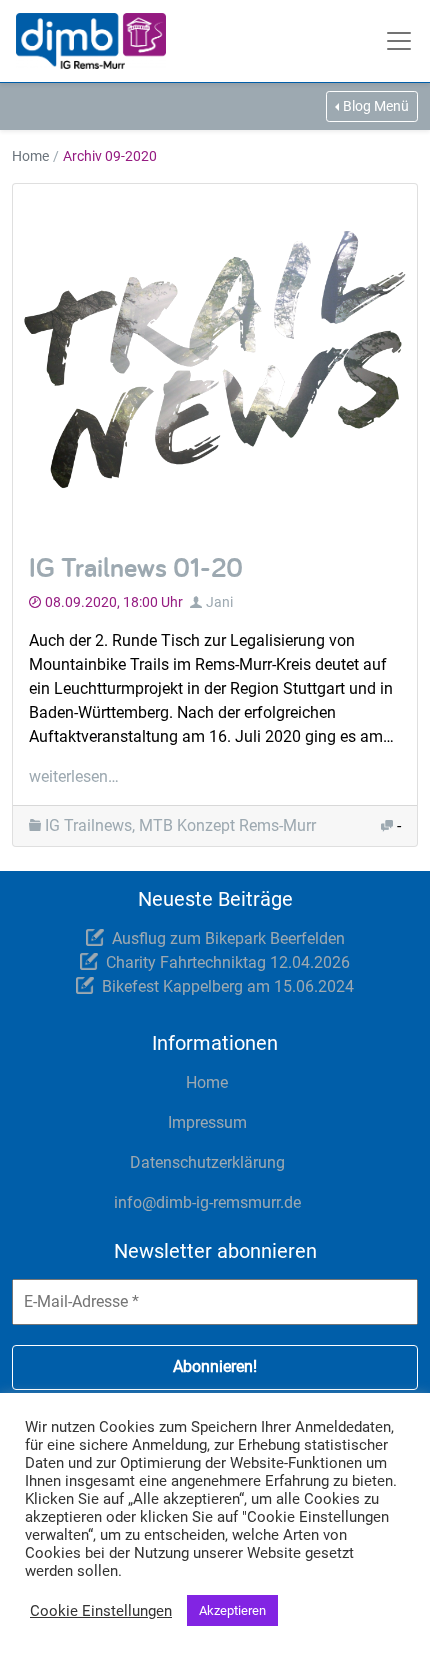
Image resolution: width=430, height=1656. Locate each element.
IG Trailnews (88, 825)
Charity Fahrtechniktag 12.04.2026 (228, 962)
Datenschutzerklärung (207, 1162)
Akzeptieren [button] (232, 1610)
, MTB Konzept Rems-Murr (224, 825)
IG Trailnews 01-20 (136, 566)
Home (30, 156)
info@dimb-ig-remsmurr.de (207, 1202)
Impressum (207, 1122)
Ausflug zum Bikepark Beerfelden (228, 938)
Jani (219, 602)
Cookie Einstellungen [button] (101, 1611)
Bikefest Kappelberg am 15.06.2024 (228, 986)
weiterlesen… (74, 776)
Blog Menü (376, 106)
